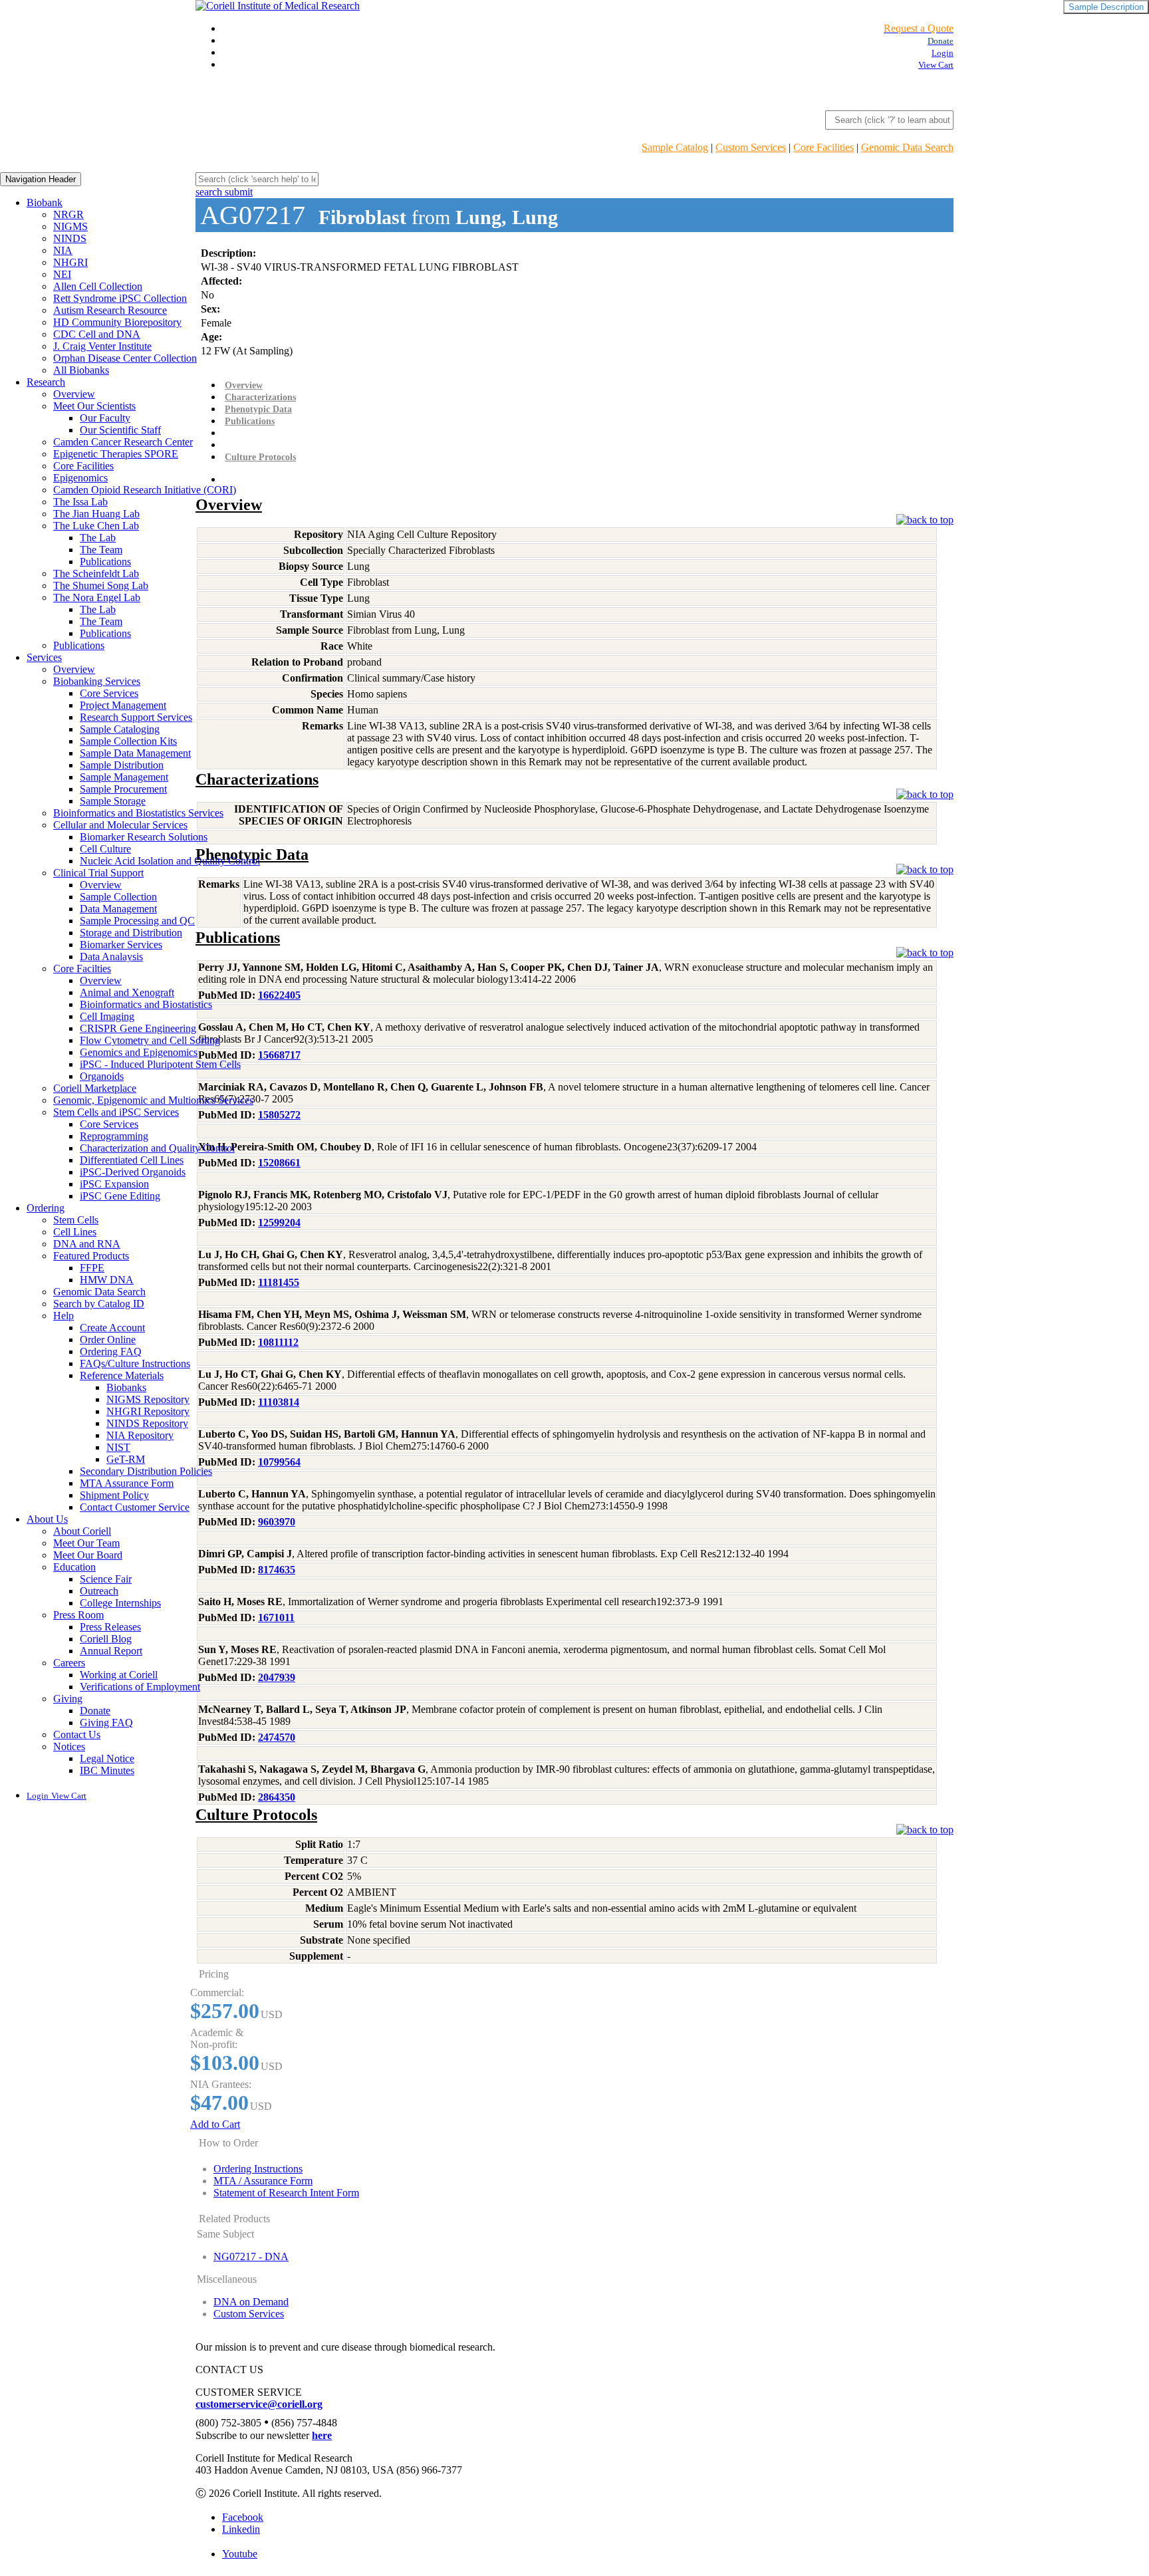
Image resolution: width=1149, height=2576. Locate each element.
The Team (101, 550)
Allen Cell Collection (98, 286)
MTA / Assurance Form (263, 2181)
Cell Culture (105, 849)
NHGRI (70, 262)
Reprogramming (114, 1136)
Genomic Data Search (907, 147)
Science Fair (106, 1579)
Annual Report (111, 1651)
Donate (95, 1711)
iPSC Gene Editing (120, 1196)
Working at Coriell (119, 1675)
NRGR (68, 214)
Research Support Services (136, 717)
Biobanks (126, 1387)
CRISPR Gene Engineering (138, 1028)
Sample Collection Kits (128, 741)
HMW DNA (107, 1280)
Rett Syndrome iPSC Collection (120, 298)
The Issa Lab (80, 502)
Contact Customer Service (135, 1507)
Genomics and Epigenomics (139, 1052)
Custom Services (751, 147)
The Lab (98, 538)
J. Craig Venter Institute (102, 346)
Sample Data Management (135, 753)
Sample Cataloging (120, 729)
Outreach (99, 1591)
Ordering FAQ (111, 1352)
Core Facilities (824, 147)
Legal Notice (107, 1758)
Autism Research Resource (110, 310)
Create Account (112, 1328)
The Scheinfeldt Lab (96, 574)
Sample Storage (113, 801)
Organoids (102, 1076)
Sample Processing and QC (137, 921)
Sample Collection (118, 897)
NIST (118, 1447)
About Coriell (82, 1531)
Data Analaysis (111, 957)
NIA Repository (140, 1435)
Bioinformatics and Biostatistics (146, 1004)
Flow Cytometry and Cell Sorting (150, 1040)
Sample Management (124, 777)
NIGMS (70, 226)
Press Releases (110, 1627)
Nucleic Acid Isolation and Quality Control (170, 861)
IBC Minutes (107, 1770)
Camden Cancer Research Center (123, 442)
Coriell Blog (106, 1639)
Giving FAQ (106, 1723)
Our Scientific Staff (120, 430)
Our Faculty (105, 418)
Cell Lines (75, 1232)
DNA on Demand (251, 2302)
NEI (62, 274)
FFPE (92, 1268)
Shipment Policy (114, 1495)
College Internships (120, 1603)
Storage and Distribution (131, 933)
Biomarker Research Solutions (144, 837)
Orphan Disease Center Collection (125, 358)
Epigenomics (80, 478)
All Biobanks (81, 370)
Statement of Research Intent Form (286, 2193)
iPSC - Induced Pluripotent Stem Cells (160, 1064)
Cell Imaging (107, 1016)
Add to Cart (215, 2124)
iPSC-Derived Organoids (133, 1172)
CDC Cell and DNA (97, 334)
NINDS (70, 238)
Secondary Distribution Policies (146, 1471)
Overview (74, 394)
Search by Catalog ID (99, 1304)
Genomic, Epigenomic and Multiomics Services (153, 1100)
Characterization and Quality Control (157, 1148)
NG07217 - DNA (251, 2256)
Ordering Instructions (258, 2169)
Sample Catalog (675, 147)
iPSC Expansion (114, 1184)
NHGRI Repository (148, 1411)
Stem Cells (76, 1220)
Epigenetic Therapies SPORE (116, 454)
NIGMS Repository (148, 1399)
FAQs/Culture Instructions (135, 1363)
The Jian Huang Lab (96, 514)
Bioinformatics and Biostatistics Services (138, 813)
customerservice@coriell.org (259, 2404)
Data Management (118, 909)
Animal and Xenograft (127, 992)
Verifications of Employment (140, 1687)
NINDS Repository (147, 1423)
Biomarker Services (121, 945)
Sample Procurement (123, 789)
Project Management (123, 705)
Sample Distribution (122, 765)
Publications (105, 562)
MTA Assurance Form (127, 1483)
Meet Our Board (88, 1555)
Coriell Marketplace (95, 1088)
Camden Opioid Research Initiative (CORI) (145, 490)
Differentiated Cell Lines (132, 1160)
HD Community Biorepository (117, 322)
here (322, 2435)
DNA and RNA (87, 1244)
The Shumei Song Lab (101, 585)
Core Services (109, 693)
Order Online (108, 1340)
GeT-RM (126, 1459)
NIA (63, 250)
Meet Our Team (86, 1543)
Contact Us (77, 1735)
